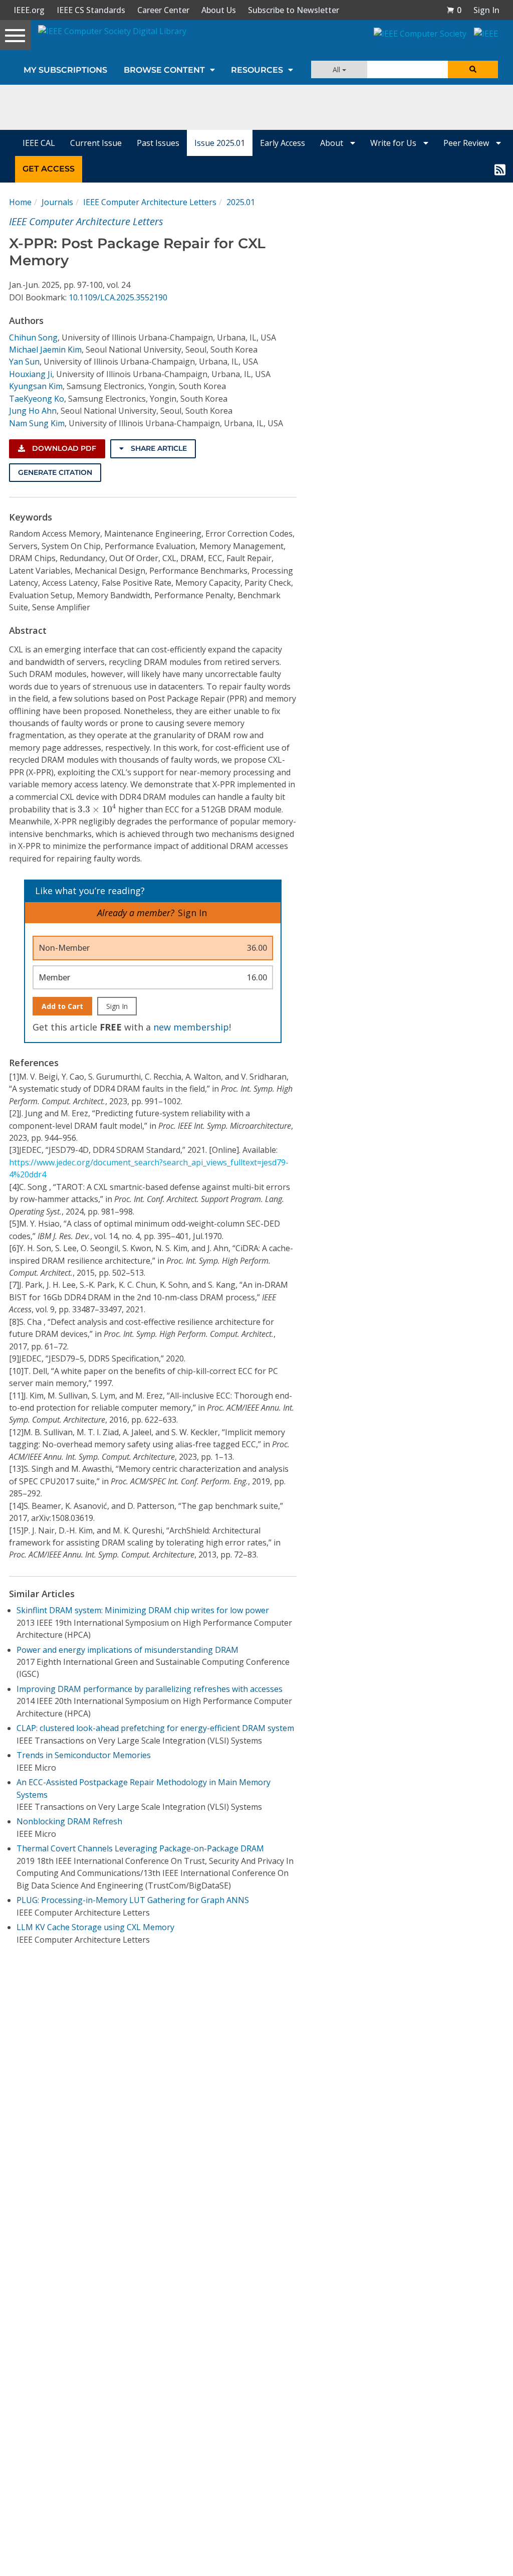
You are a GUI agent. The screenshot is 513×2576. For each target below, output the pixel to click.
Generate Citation (55, 472)
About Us (219, 10)
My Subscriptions (65, 70)
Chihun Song (33, 337)
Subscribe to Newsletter (294, 10)
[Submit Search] (473, 69)
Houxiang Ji (31, 374)
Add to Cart (62, 1006)
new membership (191, 1027)
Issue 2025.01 (220, 143)
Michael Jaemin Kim (45, 350)
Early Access (283, 143)
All (337, 69)
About (333, 143)
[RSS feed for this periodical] (500, 169)
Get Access (49, 169)
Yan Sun (24, 362)
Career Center (163, 10)
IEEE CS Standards (91, 10)
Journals (57, 202)
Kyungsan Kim (36, 386)
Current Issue (96, 143)
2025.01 (241, 202)
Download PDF (63, 448)
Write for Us (394, 143)
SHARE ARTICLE (158, 448)
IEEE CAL (39, 143)
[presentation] (97, 808)
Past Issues (158, 143)
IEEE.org (29, 10)
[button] (454, 10)
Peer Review (467, 143)
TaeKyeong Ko (37, 399)
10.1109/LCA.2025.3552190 (118, 297)
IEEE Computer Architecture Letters (150, 202)
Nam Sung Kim (37, 423)
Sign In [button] (486, 10)
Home (20, 202)
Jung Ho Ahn (33, 411)
